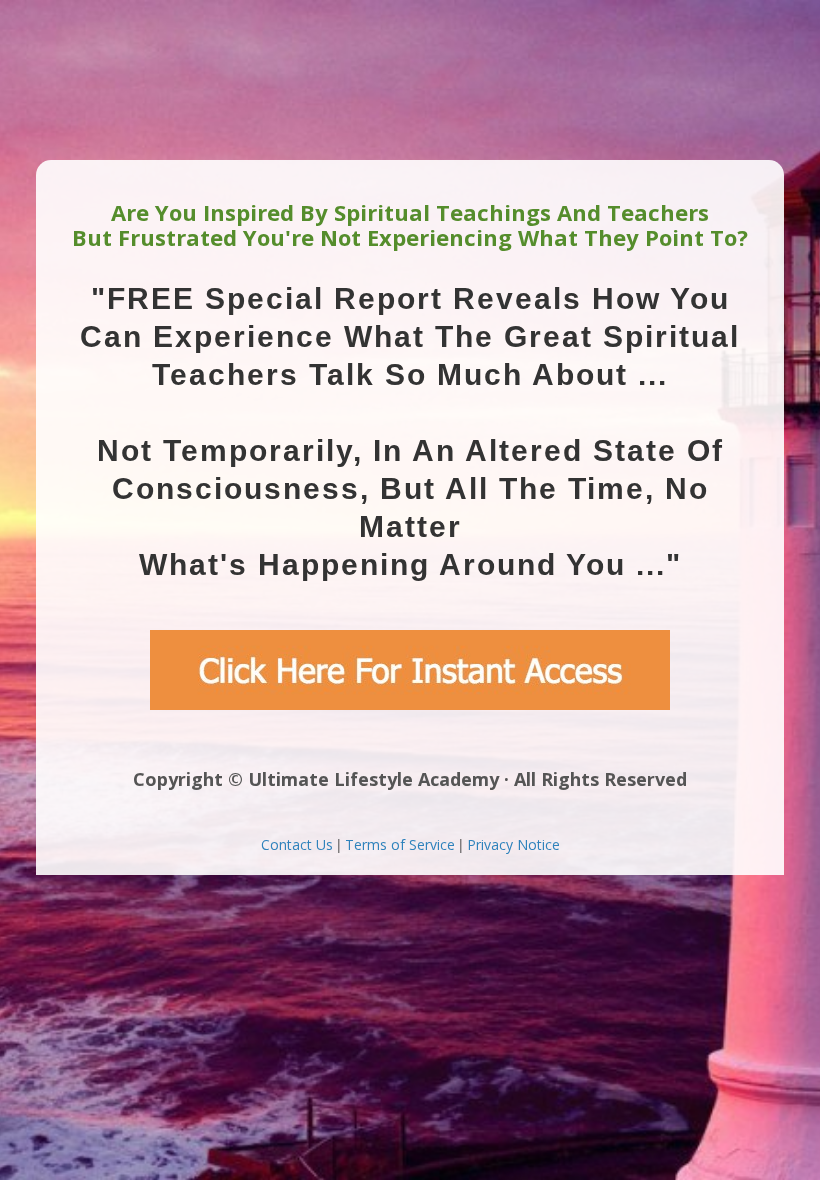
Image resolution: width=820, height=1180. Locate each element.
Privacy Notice (513, 844)
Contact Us (297, 844)
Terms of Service (400, 844)
